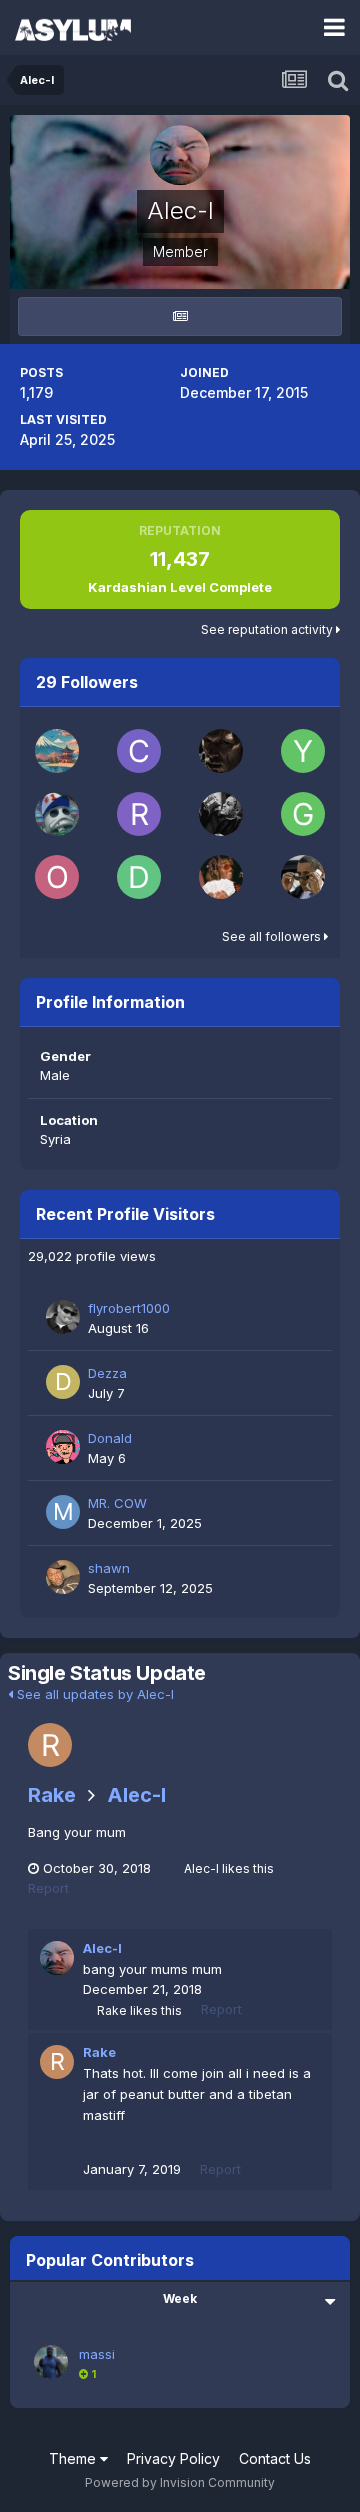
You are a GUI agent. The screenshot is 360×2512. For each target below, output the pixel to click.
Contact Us (275, 2458)
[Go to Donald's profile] (63, 1447)
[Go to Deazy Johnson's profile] (139, 877)
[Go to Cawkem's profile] (139, 751)
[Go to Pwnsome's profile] (57, 814)
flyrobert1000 (129, 1308)
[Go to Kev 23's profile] (221, 877)
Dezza (107, 1373)
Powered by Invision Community (180, 2482)
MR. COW (117, 1503)
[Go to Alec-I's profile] (57, 1958)
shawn (109, 1568)
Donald (110, 1438)
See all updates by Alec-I (93, 1694)
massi (97, 2354)
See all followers (273, 936)
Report (48, 1888)
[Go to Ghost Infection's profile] (303, 814)
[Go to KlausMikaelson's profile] (221, 751)
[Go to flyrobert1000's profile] (63, 1317)
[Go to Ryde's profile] (139, 814)
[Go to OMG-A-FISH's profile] (57, 877)
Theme (74, 2458)
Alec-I (136, 1795)
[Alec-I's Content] (180, 316)
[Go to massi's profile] (51, 2362)
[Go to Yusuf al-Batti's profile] (303, 751)
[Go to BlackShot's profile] (303, 877)
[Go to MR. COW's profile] (63, 1512)
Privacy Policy (173, 2458)
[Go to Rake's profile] (50, 1745)
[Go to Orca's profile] (57, 751)
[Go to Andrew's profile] (221, 814)
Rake (52, 1795)
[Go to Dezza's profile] (63, 1382)
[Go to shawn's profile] (63, 1577)
